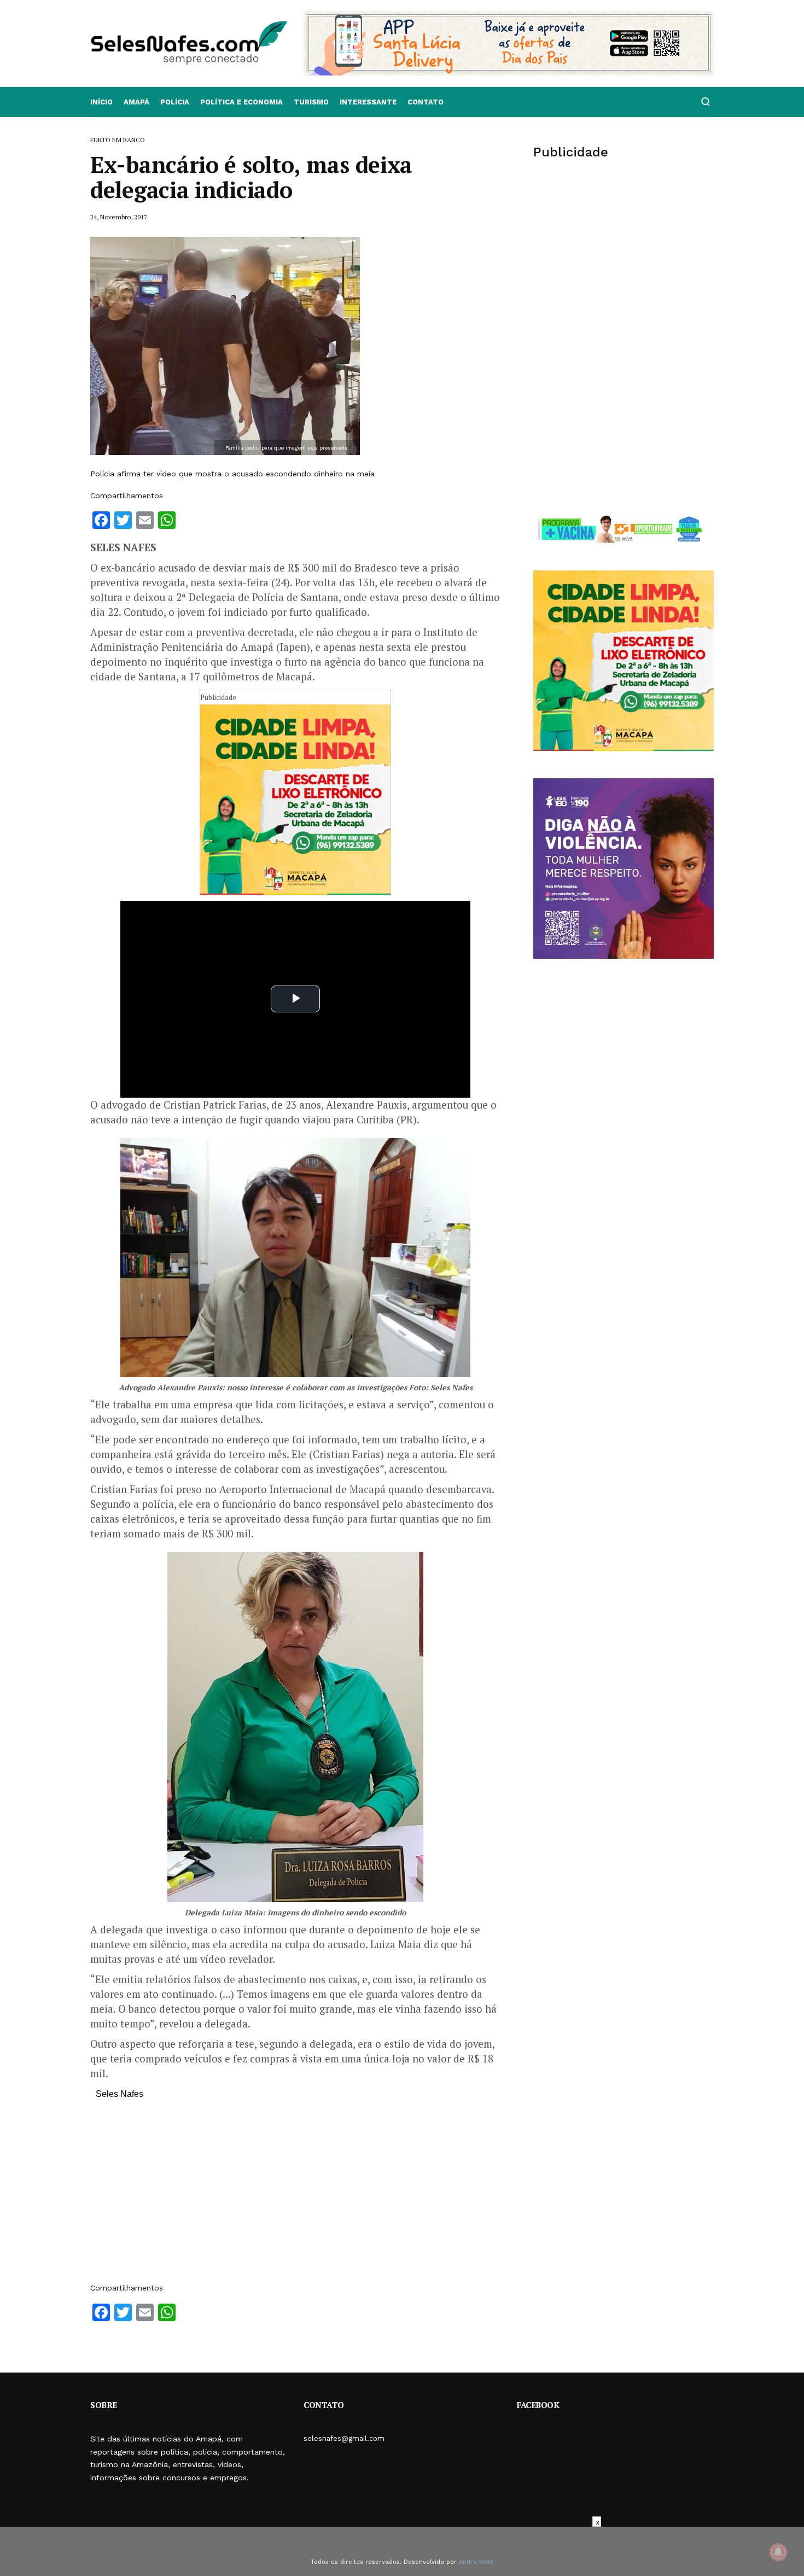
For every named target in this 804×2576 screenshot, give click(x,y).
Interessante (368, 102)
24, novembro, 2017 (119, 217)
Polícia (175, 102)
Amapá (136, 102)
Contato (426, 102)
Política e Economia (241, 102)
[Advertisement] (295, 2196)
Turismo (311, 102)
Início (101, 102)
